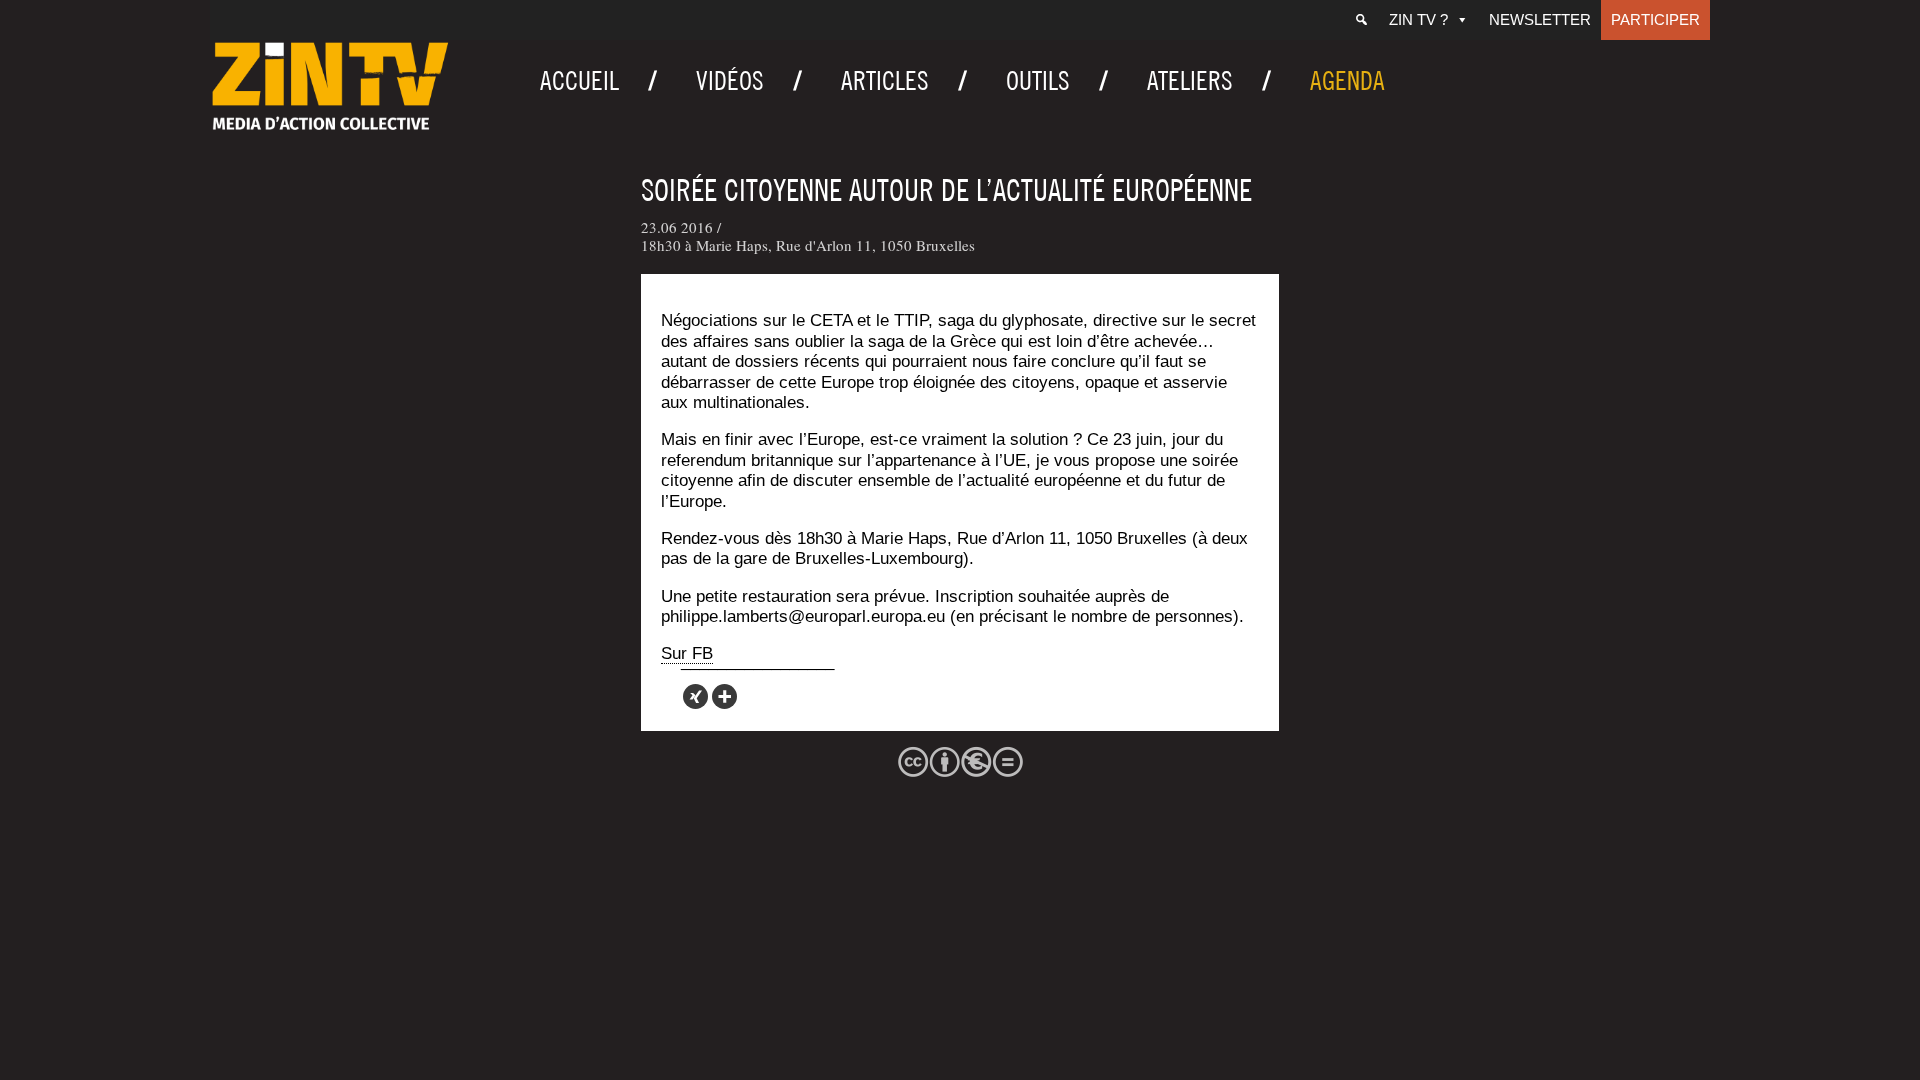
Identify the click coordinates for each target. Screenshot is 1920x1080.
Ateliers (1190, 80)
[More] (724, 696)
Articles (885, 80)
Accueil (579, 80)
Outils (1038, 80)
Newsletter (1540, 19)
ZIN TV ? (1418, 19)
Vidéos (730, 80)
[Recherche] (1361, 20)
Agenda (1347, 80)
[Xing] (695, 696)
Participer (1655, 19)
